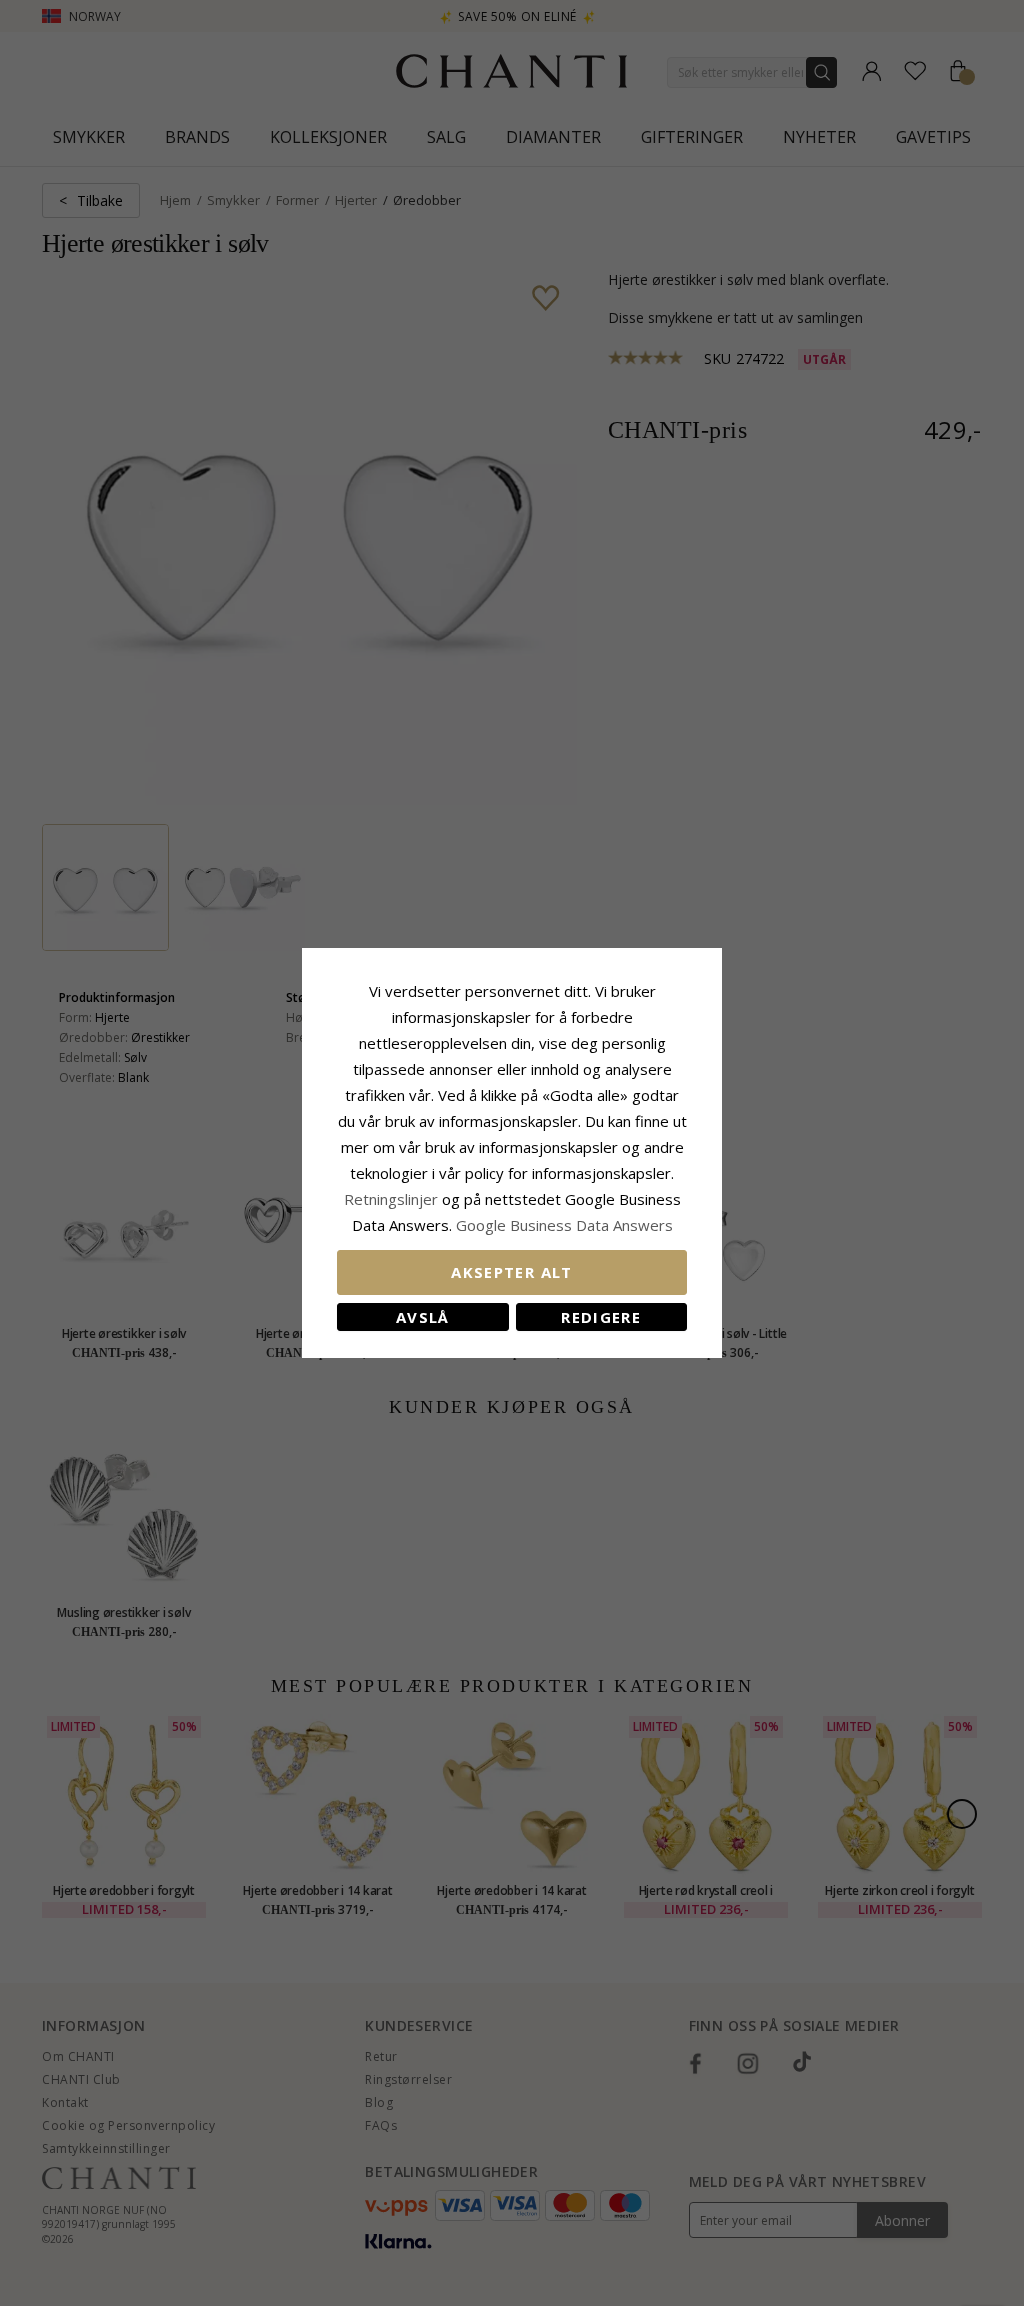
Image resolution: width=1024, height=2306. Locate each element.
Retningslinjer (393, 1199)
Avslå (423, 1317)
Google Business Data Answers (564, 1225)
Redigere (601, 1317)
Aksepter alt (511, 1272)
